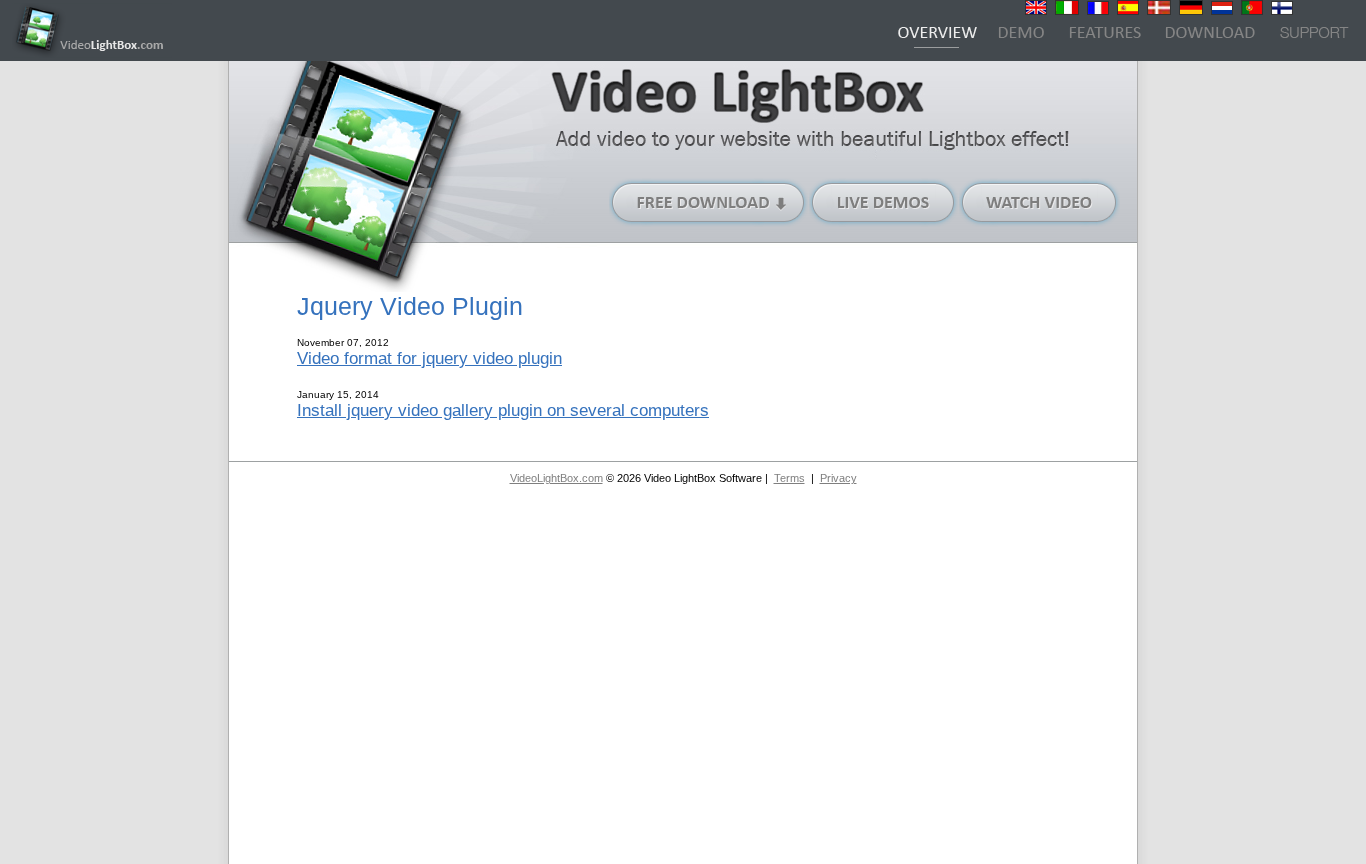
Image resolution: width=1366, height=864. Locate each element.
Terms (789, 478)
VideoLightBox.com (556, 478)
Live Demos (884, 202)
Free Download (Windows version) (709, 202)
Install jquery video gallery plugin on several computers (503, 410)
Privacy (838, 478)
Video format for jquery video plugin (429, 358)
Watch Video (1039, 202)
